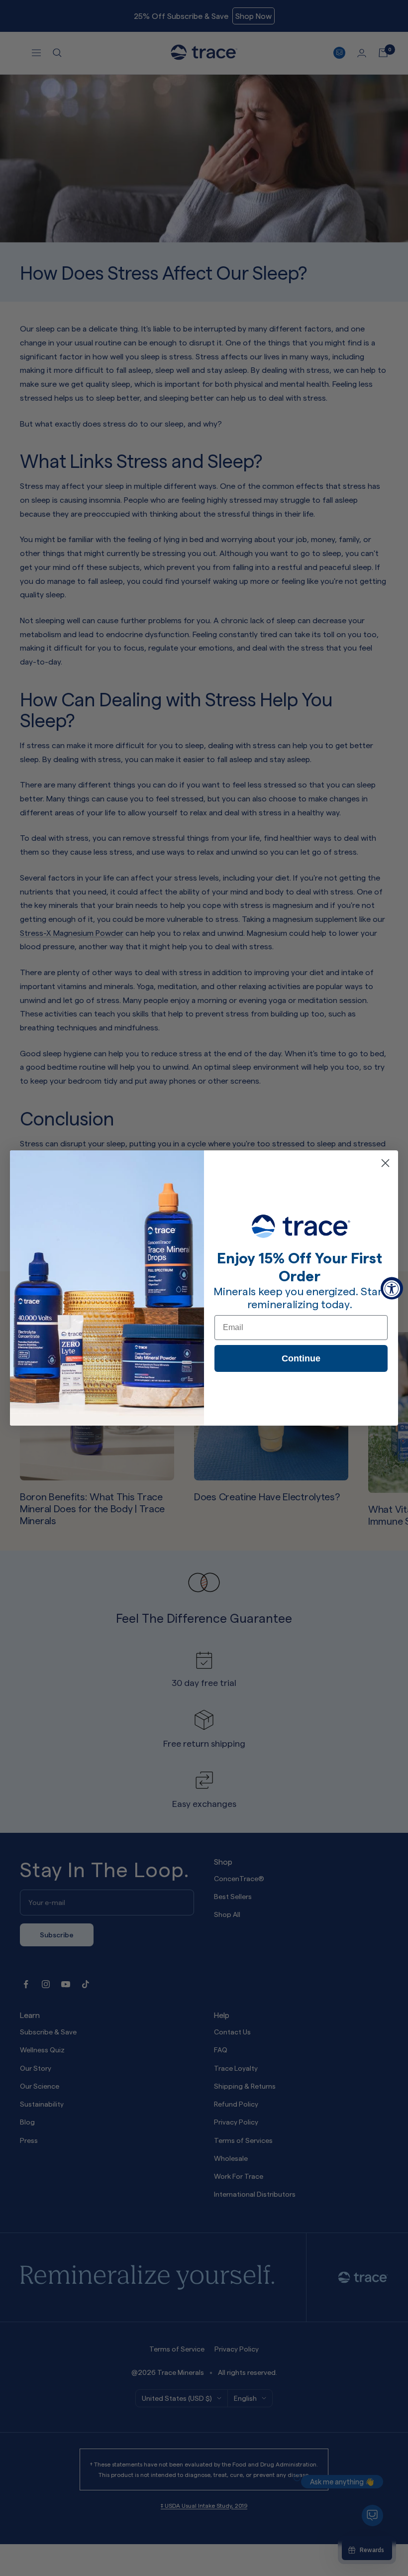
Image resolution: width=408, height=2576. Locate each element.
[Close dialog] (385, 1163)
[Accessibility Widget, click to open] (392, 1288)
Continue (301, 1358)
